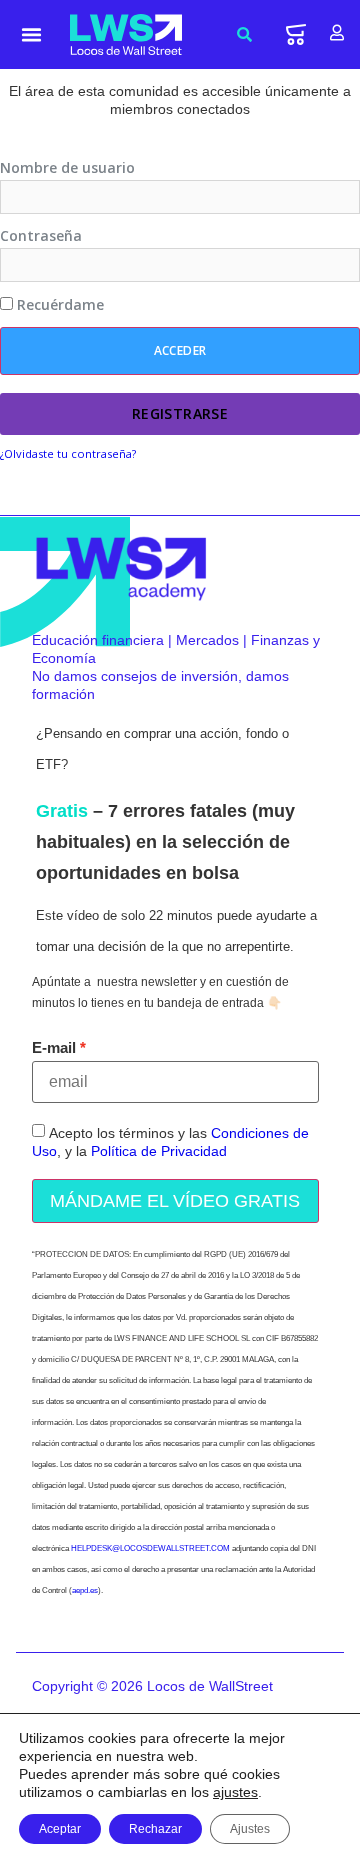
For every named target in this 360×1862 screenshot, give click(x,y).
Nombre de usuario (67, 168)
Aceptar (60, 1829)
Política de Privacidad (159, 1151)
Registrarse (180, 413)
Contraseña (41, 236)
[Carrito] (296, 34)
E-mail (54, 1047)
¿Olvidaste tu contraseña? (68, 453)
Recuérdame (58, 304)
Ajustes (250, 1829)
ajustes (235, 1792)
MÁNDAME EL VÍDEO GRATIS (175, 1201)
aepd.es (85, 1590)
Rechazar (155, 1829)
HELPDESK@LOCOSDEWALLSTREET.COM (150, 1548)
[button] (32, 35)
